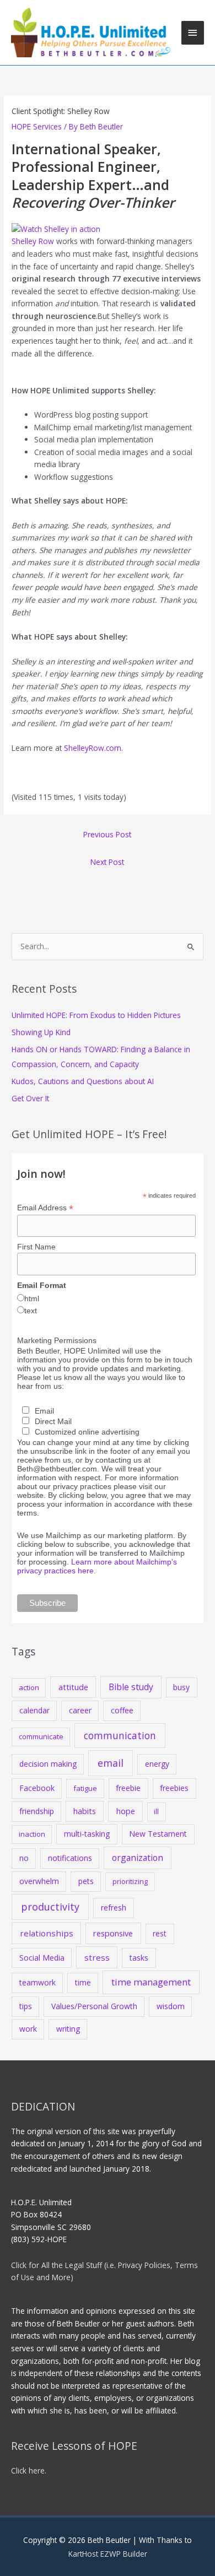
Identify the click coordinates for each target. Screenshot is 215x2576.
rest (160, 1933)
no (24, 1858)
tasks (139, 1958)
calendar (34, 1710)
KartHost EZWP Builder (108, 2554)
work (28, 2029)
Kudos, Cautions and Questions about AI (83, 1081)
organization (138, 1858)
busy (181, 1687)
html (32, 1298)
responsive (113, 1933)
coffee (122, 1710)
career (80, 1710)
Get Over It (30, 1098)
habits (85, 1811)
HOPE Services (37, 126)
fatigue (85, 1788)
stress (97, 1957)
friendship (37, 1811)
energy (157, 1764)
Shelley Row (33, 241)
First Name (36, 1247)
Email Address (45, 1208)
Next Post (107, 862)
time (83, 1982)
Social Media (42, 1958)
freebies (174, 1788)
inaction (32, 1834)
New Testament (158, 1834)
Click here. (29, 2471)
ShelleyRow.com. (93, 748)
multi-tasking (87, 1834)
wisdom (171, 2006)
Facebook (37, 1788)
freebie (128, 1788)
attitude (73, 1687)
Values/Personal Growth (94, 2006)
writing (68, 2029)
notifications (70, 1858)
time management (151, 1982)
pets (86, 1881)
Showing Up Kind (41, 1032)
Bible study (131, 1687)
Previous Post (107, 834)
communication (120, 1735)
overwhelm (39, 1881)
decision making (48, 1764)
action (29, 1687)
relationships (47, 1933)
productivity (50, 1907)
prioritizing (130, 1881)
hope (126, 1811)
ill (156, 1811)
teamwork (37, 1982)
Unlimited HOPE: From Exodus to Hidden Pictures (96, 1015)
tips (26, 2006)
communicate (41, 1736)
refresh (114, 1907)
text (31, 1311)
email (111, 1763)
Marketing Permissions (57, 1340)
